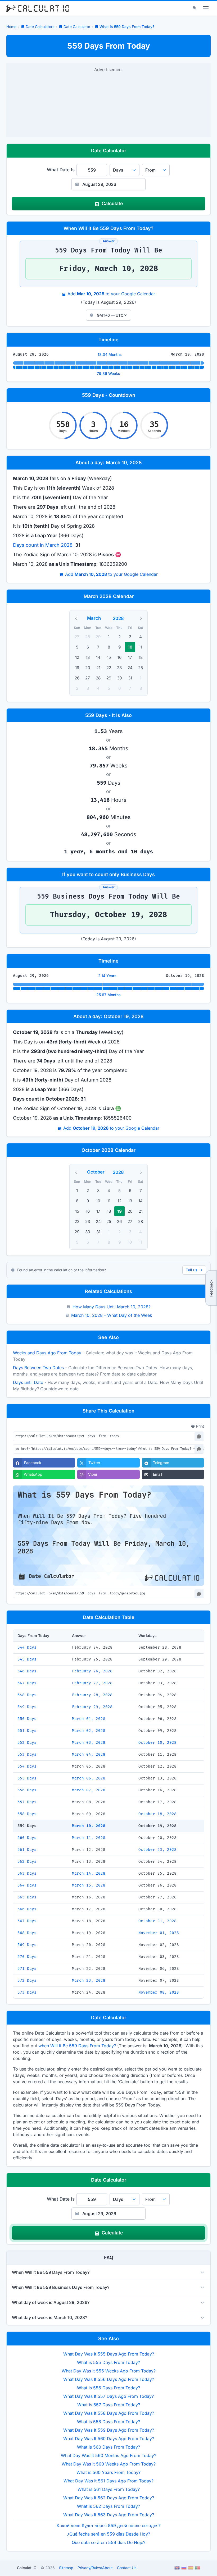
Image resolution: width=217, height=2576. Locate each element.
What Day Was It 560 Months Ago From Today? (108, 2455)
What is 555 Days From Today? (108, 2362)
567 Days (27, 1921)
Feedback (211, 1288)
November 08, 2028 (159, 1992)
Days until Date (28, 1382)
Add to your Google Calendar (111, 294)
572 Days (27, 1981)
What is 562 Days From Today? (108, 2506)
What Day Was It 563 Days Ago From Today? (109, 2515)
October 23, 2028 (157, 1850)
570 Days (27, 1957)
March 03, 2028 (89, 1743)
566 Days (27, 1909)
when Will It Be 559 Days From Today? (77, 2046)
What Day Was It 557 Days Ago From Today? (108, 2396)
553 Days (27, 1754)
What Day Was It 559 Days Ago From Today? (109, 2430)
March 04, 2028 (89, 1754)
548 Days (27, 1695)
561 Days (27, 1850)
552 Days (27, 1743)
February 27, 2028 (92, 1683)
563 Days (27, 1873)
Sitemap (66, 2568)
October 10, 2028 (157, 1743)
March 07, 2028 (89, 1790)
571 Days (27, 1969)
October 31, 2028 (157, 1921)
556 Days (27, 1790)
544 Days (27, 1647)
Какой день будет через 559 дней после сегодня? (109, 2526)
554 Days (27, 1766)
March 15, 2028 (89, 1885)
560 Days (27, 1838)
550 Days (27, 1719)
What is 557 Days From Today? (109, 2405)
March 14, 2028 (89, 1873)
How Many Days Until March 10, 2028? (112, 1307)
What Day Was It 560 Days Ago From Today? (109, 2439)
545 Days (27, 1659)
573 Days (27, 1992)
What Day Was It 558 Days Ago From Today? (109, 2413)
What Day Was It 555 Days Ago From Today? (109, 2354)
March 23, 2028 (89, 1981)
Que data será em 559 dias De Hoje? (108, 2542)
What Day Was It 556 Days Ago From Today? (109, 2379)
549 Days (27, 1707)
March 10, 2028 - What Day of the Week (112, 1315)
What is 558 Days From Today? (108, 2422)
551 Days (27, 1731)
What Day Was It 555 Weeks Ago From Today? (109, 2371)
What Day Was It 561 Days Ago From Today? (108, 2481)
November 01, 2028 (159, 1933)
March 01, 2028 (89, 1719)
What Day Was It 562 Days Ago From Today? (109, 2498)
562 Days (27, 1862)
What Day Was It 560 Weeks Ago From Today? (109, 2464)
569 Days (27, 1945)
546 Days (27, 1671)
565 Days (27, 1897)
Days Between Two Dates (38, 1368)
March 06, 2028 (89, 1778)
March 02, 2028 (89, 1731)
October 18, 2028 (157, 1814)
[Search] (195, 8)
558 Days (27, 1814)
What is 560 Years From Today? (108, 2472)
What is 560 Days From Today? (108, 2447)
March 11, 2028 (89, 1838)
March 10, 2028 (89, 1826)
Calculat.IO (27, 2568)
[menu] (206, 8)
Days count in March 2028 (43, 545)
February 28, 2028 (92, 1695)
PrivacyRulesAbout (95, 2568)
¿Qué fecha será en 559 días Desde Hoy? (109, 2534)
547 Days (27, 1683)
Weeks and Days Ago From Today (47, 1353)
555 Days (27, 1778)
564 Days (27, 1885)
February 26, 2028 (92, 1671)
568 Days (27, 1933)
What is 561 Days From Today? (109, 2489)
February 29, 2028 (92, 1707)
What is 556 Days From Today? (108, 2388)
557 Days (27, 1802)
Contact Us (127, 2568)
